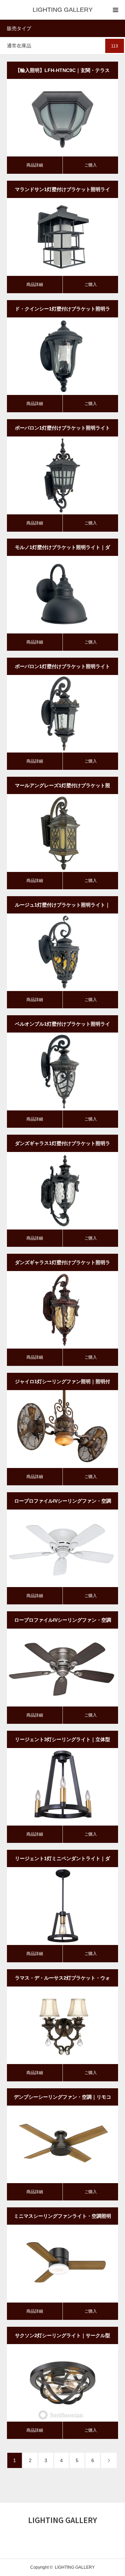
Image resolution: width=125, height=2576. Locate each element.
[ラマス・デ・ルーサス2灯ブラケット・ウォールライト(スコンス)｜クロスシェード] (53, 2025)
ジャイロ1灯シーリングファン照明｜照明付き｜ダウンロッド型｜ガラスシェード (62, 1384)
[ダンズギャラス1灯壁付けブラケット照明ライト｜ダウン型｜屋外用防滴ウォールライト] (53, 1310)
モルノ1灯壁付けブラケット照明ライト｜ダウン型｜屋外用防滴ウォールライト (62, 550)
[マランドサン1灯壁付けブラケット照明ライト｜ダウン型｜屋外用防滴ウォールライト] (53, 237)
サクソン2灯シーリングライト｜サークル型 (62, 2335)
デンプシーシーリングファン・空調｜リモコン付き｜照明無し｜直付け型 (62, 2100)
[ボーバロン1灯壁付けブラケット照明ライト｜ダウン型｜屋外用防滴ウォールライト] (53, 714)
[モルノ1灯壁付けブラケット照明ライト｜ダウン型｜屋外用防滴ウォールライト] (53, 594)
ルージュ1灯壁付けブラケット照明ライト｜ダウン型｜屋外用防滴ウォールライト (62, 908)
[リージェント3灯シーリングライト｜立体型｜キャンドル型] (53, 1786)
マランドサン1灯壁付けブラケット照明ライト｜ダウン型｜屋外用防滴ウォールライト (62, 192)
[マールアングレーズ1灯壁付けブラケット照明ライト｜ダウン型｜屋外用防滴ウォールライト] (53, 833)
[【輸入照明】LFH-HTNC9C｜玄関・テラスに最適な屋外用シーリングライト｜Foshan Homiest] (53, 118)
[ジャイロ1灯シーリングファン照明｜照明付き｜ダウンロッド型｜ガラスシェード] (53, 1429)
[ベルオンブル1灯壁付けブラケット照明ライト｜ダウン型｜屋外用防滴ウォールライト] (53, 1071)
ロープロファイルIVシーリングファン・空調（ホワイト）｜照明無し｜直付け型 (63, 1504)
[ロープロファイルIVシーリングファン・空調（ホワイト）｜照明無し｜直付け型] (53, 1548)
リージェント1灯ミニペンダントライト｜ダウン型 (62, 1861)
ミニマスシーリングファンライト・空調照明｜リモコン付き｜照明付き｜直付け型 (62, 2219)
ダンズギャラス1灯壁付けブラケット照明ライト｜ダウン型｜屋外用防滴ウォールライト (62, 1265)
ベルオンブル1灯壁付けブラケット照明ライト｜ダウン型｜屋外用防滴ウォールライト (62, 1027)
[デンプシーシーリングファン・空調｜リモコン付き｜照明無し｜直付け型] (53, 2144)
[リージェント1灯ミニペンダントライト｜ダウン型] (53, 1906)
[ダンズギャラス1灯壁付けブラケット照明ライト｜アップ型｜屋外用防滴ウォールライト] (53, 1190)
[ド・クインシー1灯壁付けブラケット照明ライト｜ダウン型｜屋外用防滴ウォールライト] (53, 356)
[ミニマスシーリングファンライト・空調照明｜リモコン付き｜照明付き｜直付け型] (53, 2263)
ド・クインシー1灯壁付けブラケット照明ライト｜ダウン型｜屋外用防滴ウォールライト (62, 312)
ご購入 (91, 165)
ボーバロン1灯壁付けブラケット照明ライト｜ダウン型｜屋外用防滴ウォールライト (62, 669)
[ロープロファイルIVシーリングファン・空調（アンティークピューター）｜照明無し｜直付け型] (53, 1667)
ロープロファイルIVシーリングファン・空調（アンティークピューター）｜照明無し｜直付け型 (62, 1623)
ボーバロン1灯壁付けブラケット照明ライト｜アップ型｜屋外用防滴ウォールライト (62, 431)
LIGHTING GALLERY (63, 10)
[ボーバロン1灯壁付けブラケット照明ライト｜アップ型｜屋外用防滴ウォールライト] (53, 475)
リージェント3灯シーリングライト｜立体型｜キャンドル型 (62, 1742)
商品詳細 (35, 165)
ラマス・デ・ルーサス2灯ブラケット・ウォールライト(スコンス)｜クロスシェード (62, 1981)
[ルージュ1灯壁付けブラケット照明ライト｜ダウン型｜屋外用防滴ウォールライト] (53, 952)
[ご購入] (72, 118)
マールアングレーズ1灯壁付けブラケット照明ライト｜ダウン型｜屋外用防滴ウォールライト (62, 788)
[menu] (115, 10)
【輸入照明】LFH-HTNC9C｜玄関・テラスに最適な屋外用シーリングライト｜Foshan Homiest (62, 73)
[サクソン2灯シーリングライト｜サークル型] (53, 2382)
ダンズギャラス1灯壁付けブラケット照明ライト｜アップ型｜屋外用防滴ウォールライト (62, 1146)
